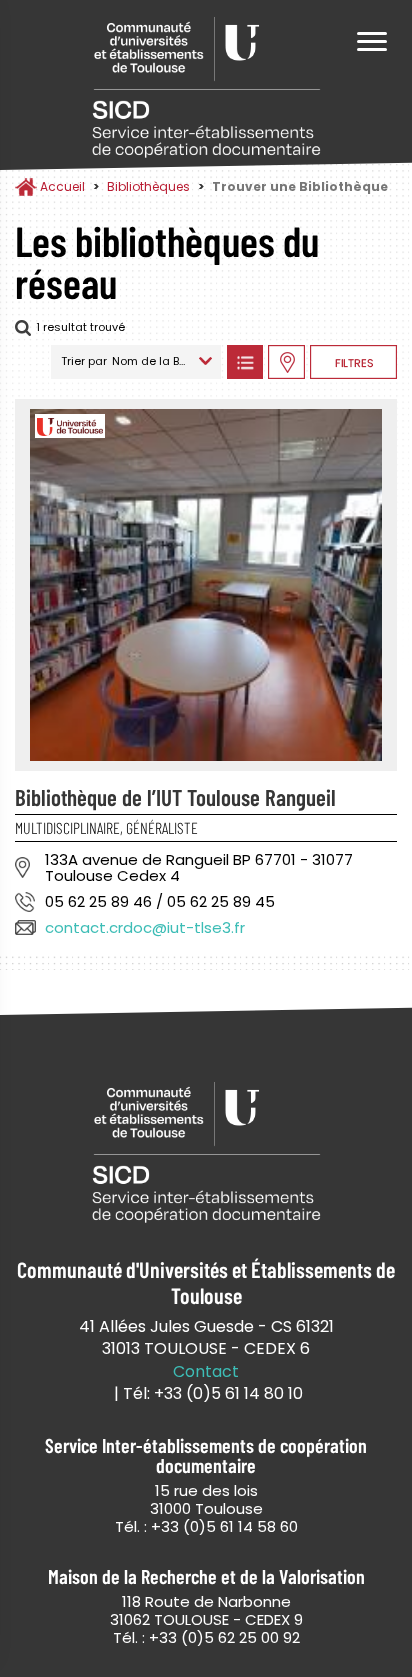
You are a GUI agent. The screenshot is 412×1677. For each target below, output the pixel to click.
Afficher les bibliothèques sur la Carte (286, 362)
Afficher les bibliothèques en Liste (244, 362)
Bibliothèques (148, 186)
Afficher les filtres (353, 362)
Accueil (62, 186)
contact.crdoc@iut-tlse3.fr (145, 927)
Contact (206, 1372)
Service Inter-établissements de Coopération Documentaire (206, 87)
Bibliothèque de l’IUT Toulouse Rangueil (175, 797)
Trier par (84, 361)
